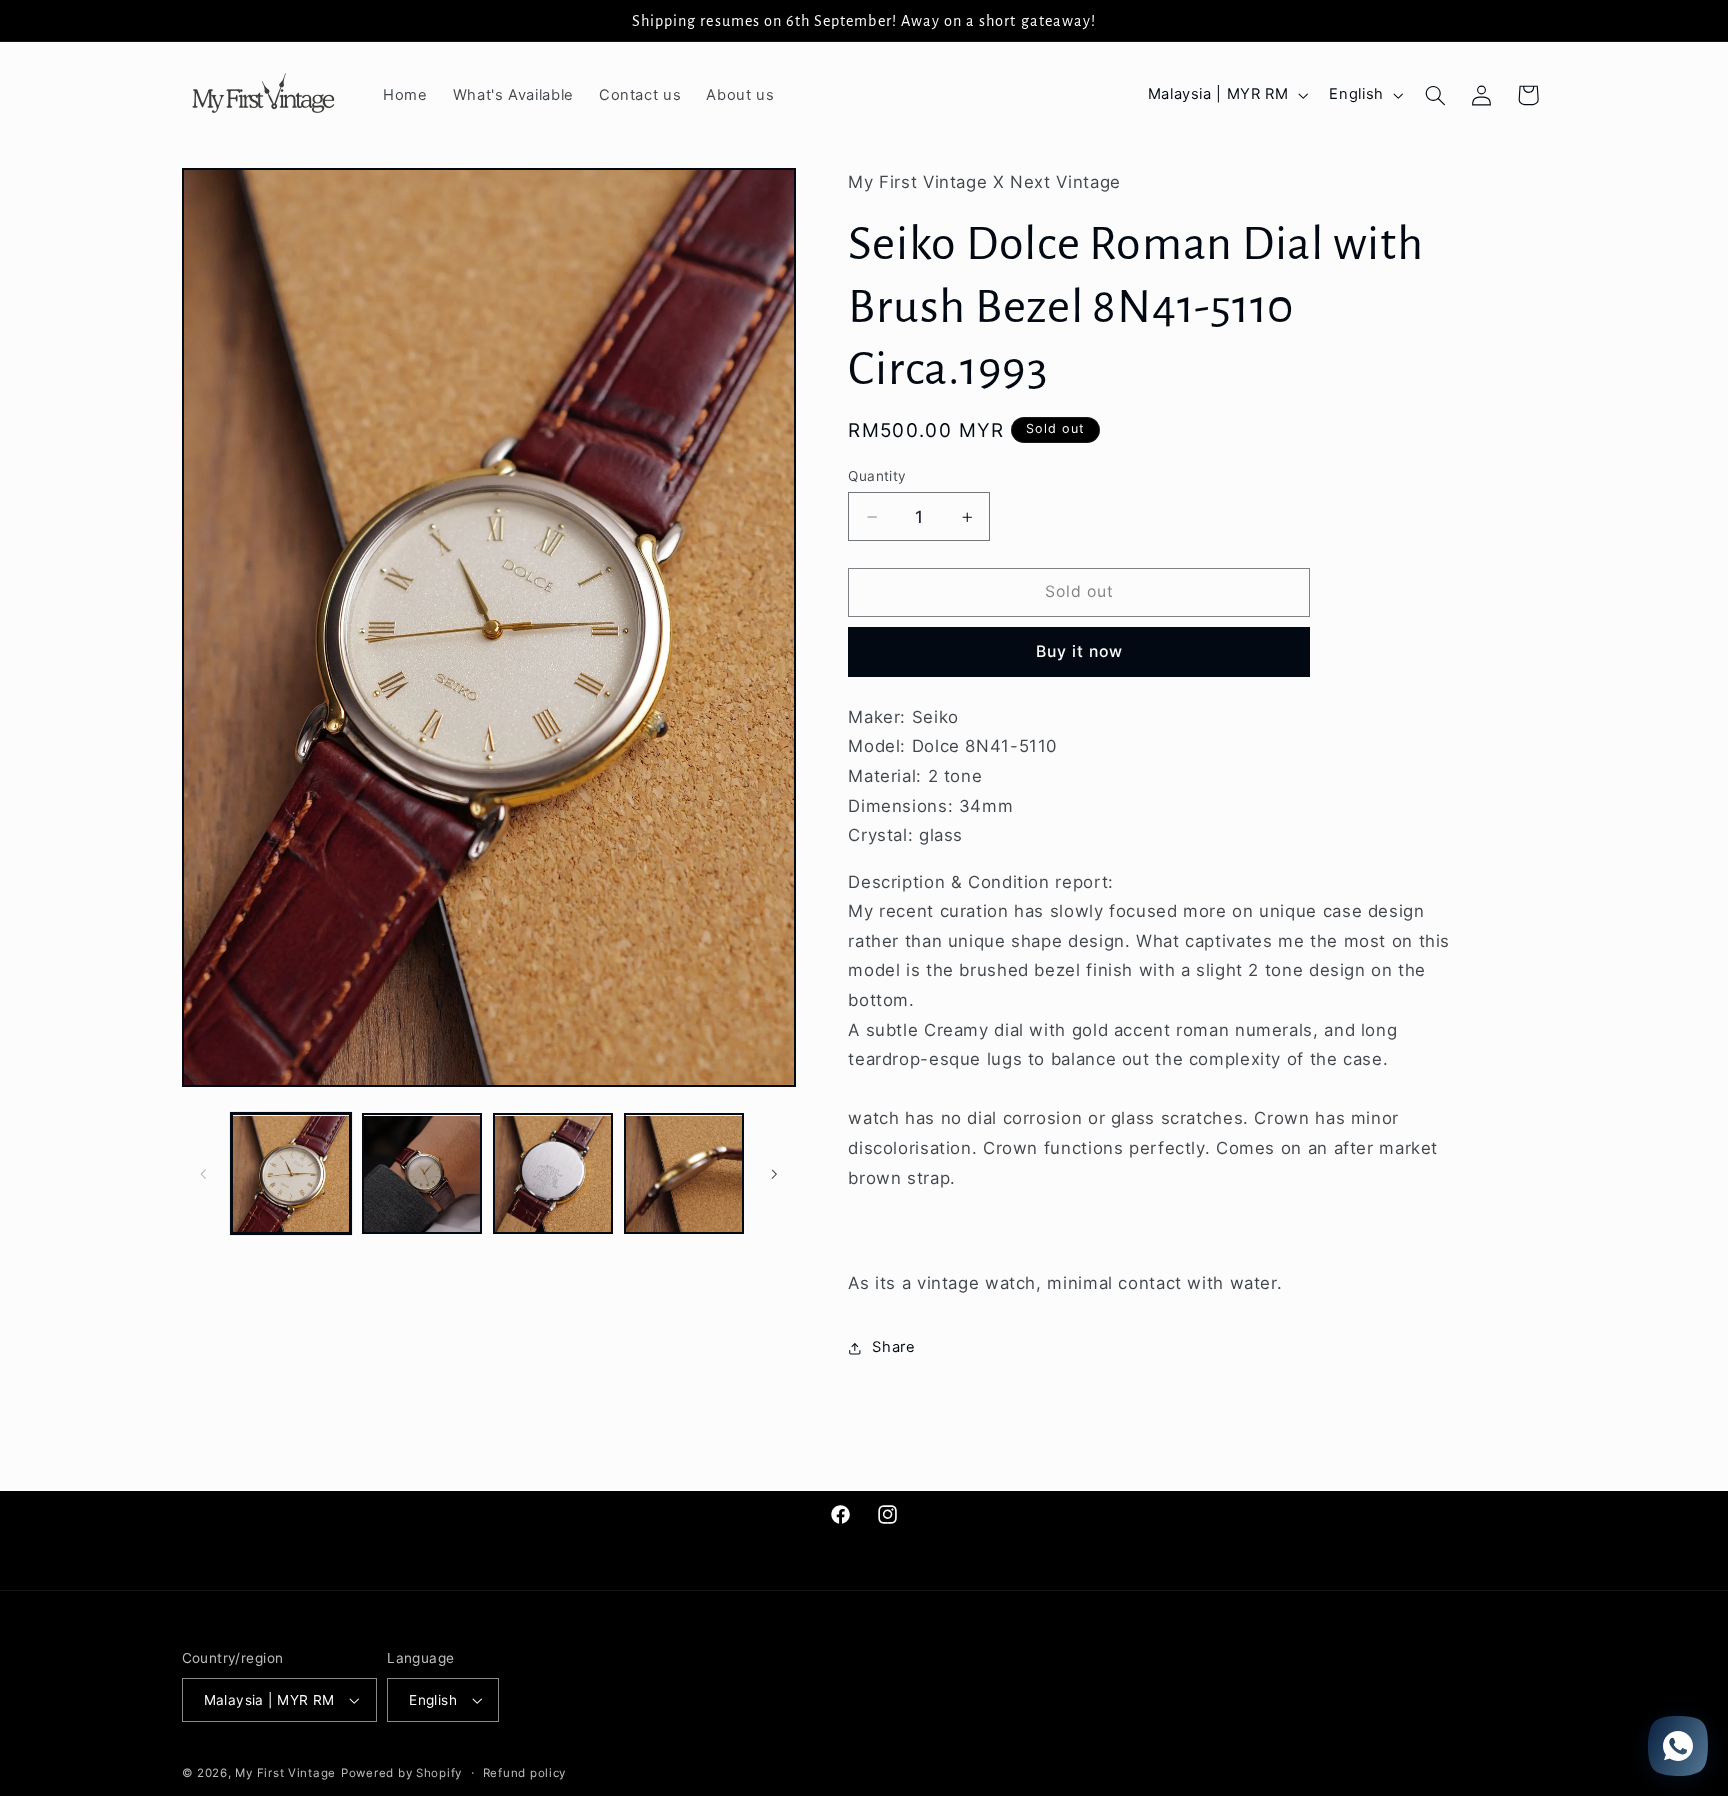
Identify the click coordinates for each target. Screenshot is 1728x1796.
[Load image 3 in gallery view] (553, 1174)
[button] (1435, 95)
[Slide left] (204, 1174)
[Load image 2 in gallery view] (422, 1174)
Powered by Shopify (401, 1773)
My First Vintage (285, 1773)
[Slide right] (774, 1174)
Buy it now (1080, 651)
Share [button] (893, 1347)
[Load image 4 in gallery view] (684, 1174)
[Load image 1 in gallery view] (291, 1174)
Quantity (877, 476)
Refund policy (525, 1773)
